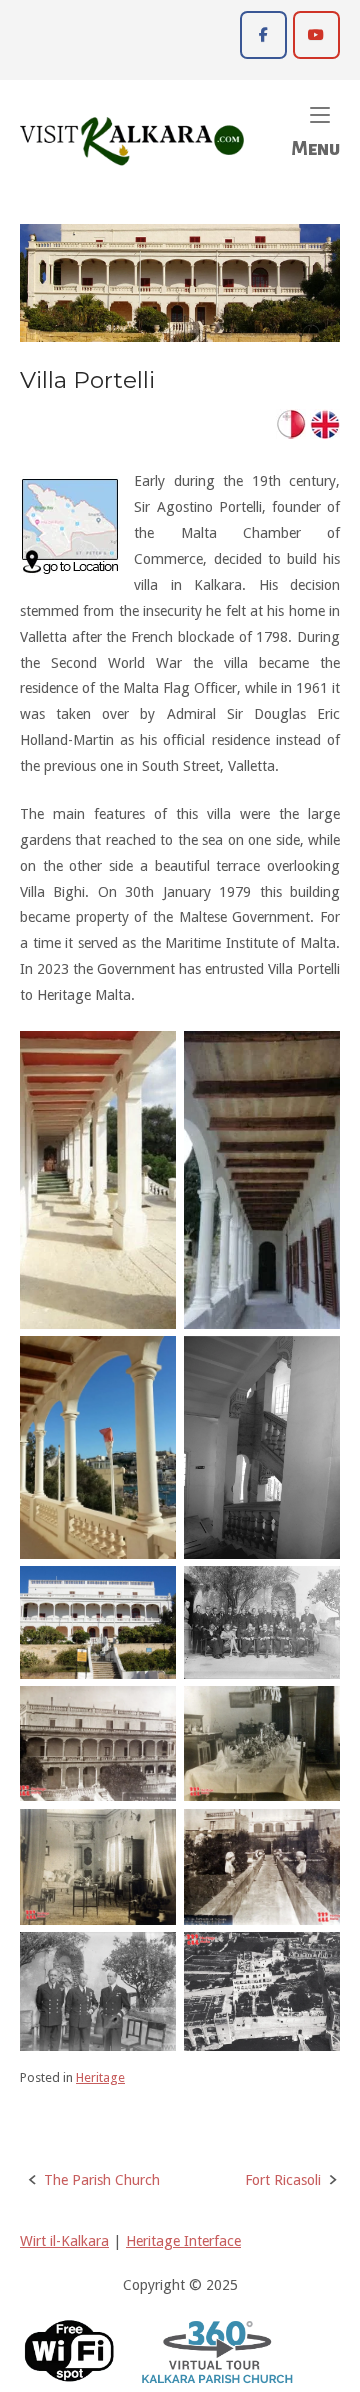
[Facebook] (263, 34)
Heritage (100, 2077)
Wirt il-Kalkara (64, 2241)
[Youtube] (316, 34)
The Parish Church (102, 2180)
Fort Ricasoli (283, 2180)
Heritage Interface (183, 2241)
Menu (315, 129)
